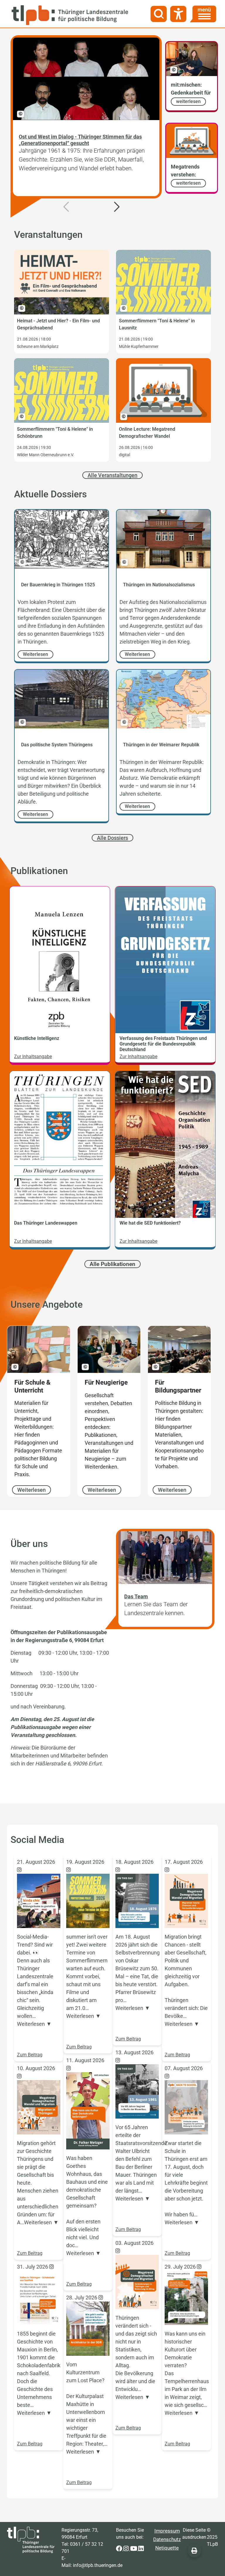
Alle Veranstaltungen (112, 475)
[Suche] (159, 14)
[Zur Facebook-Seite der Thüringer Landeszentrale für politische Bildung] (120, 2549)
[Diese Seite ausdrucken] (194, 2551)
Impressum (167, 2531)
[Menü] (203, 14)
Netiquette (167, 2548)
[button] (117, 201)
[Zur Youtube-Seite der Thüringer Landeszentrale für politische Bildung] (134, 2549)
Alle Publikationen (112, 1264)
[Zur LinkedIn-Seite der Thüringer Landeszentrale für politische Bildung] (141, 2549)
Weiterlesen (31, 1490)
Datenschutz (167, 2539)
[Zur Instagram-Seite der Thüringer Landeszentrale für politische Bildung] (127, 2549)
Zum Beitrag (30, 2055)
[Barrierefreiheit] (178, 14)
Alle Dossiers (112, 838)
